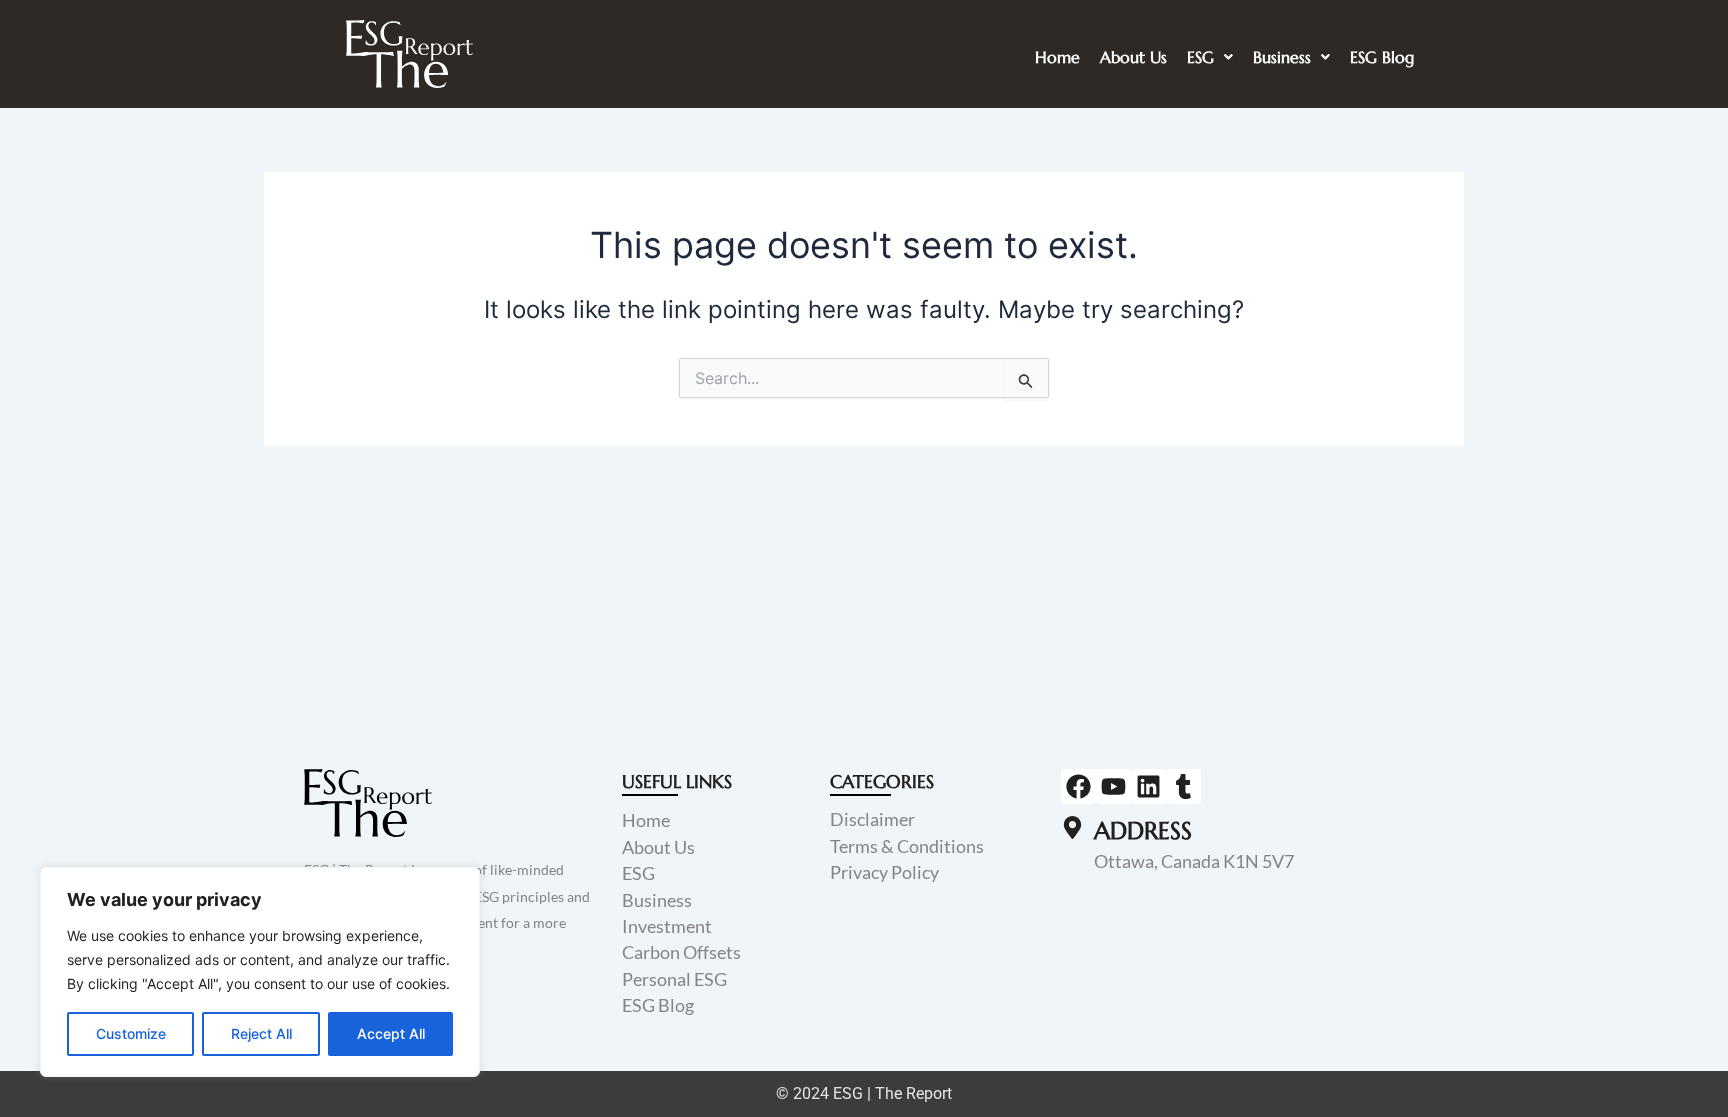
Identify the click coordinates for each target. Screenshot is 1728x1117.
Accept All (391, 1033)
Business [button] (1282, 57)
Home (1057, 57)
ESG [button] (1200, 57)
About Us (1133, 57)
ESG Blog (1382, 57)
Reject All (261, 1033)
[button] (1210, 57)
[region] (260, 972)
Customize (131, 1033)
